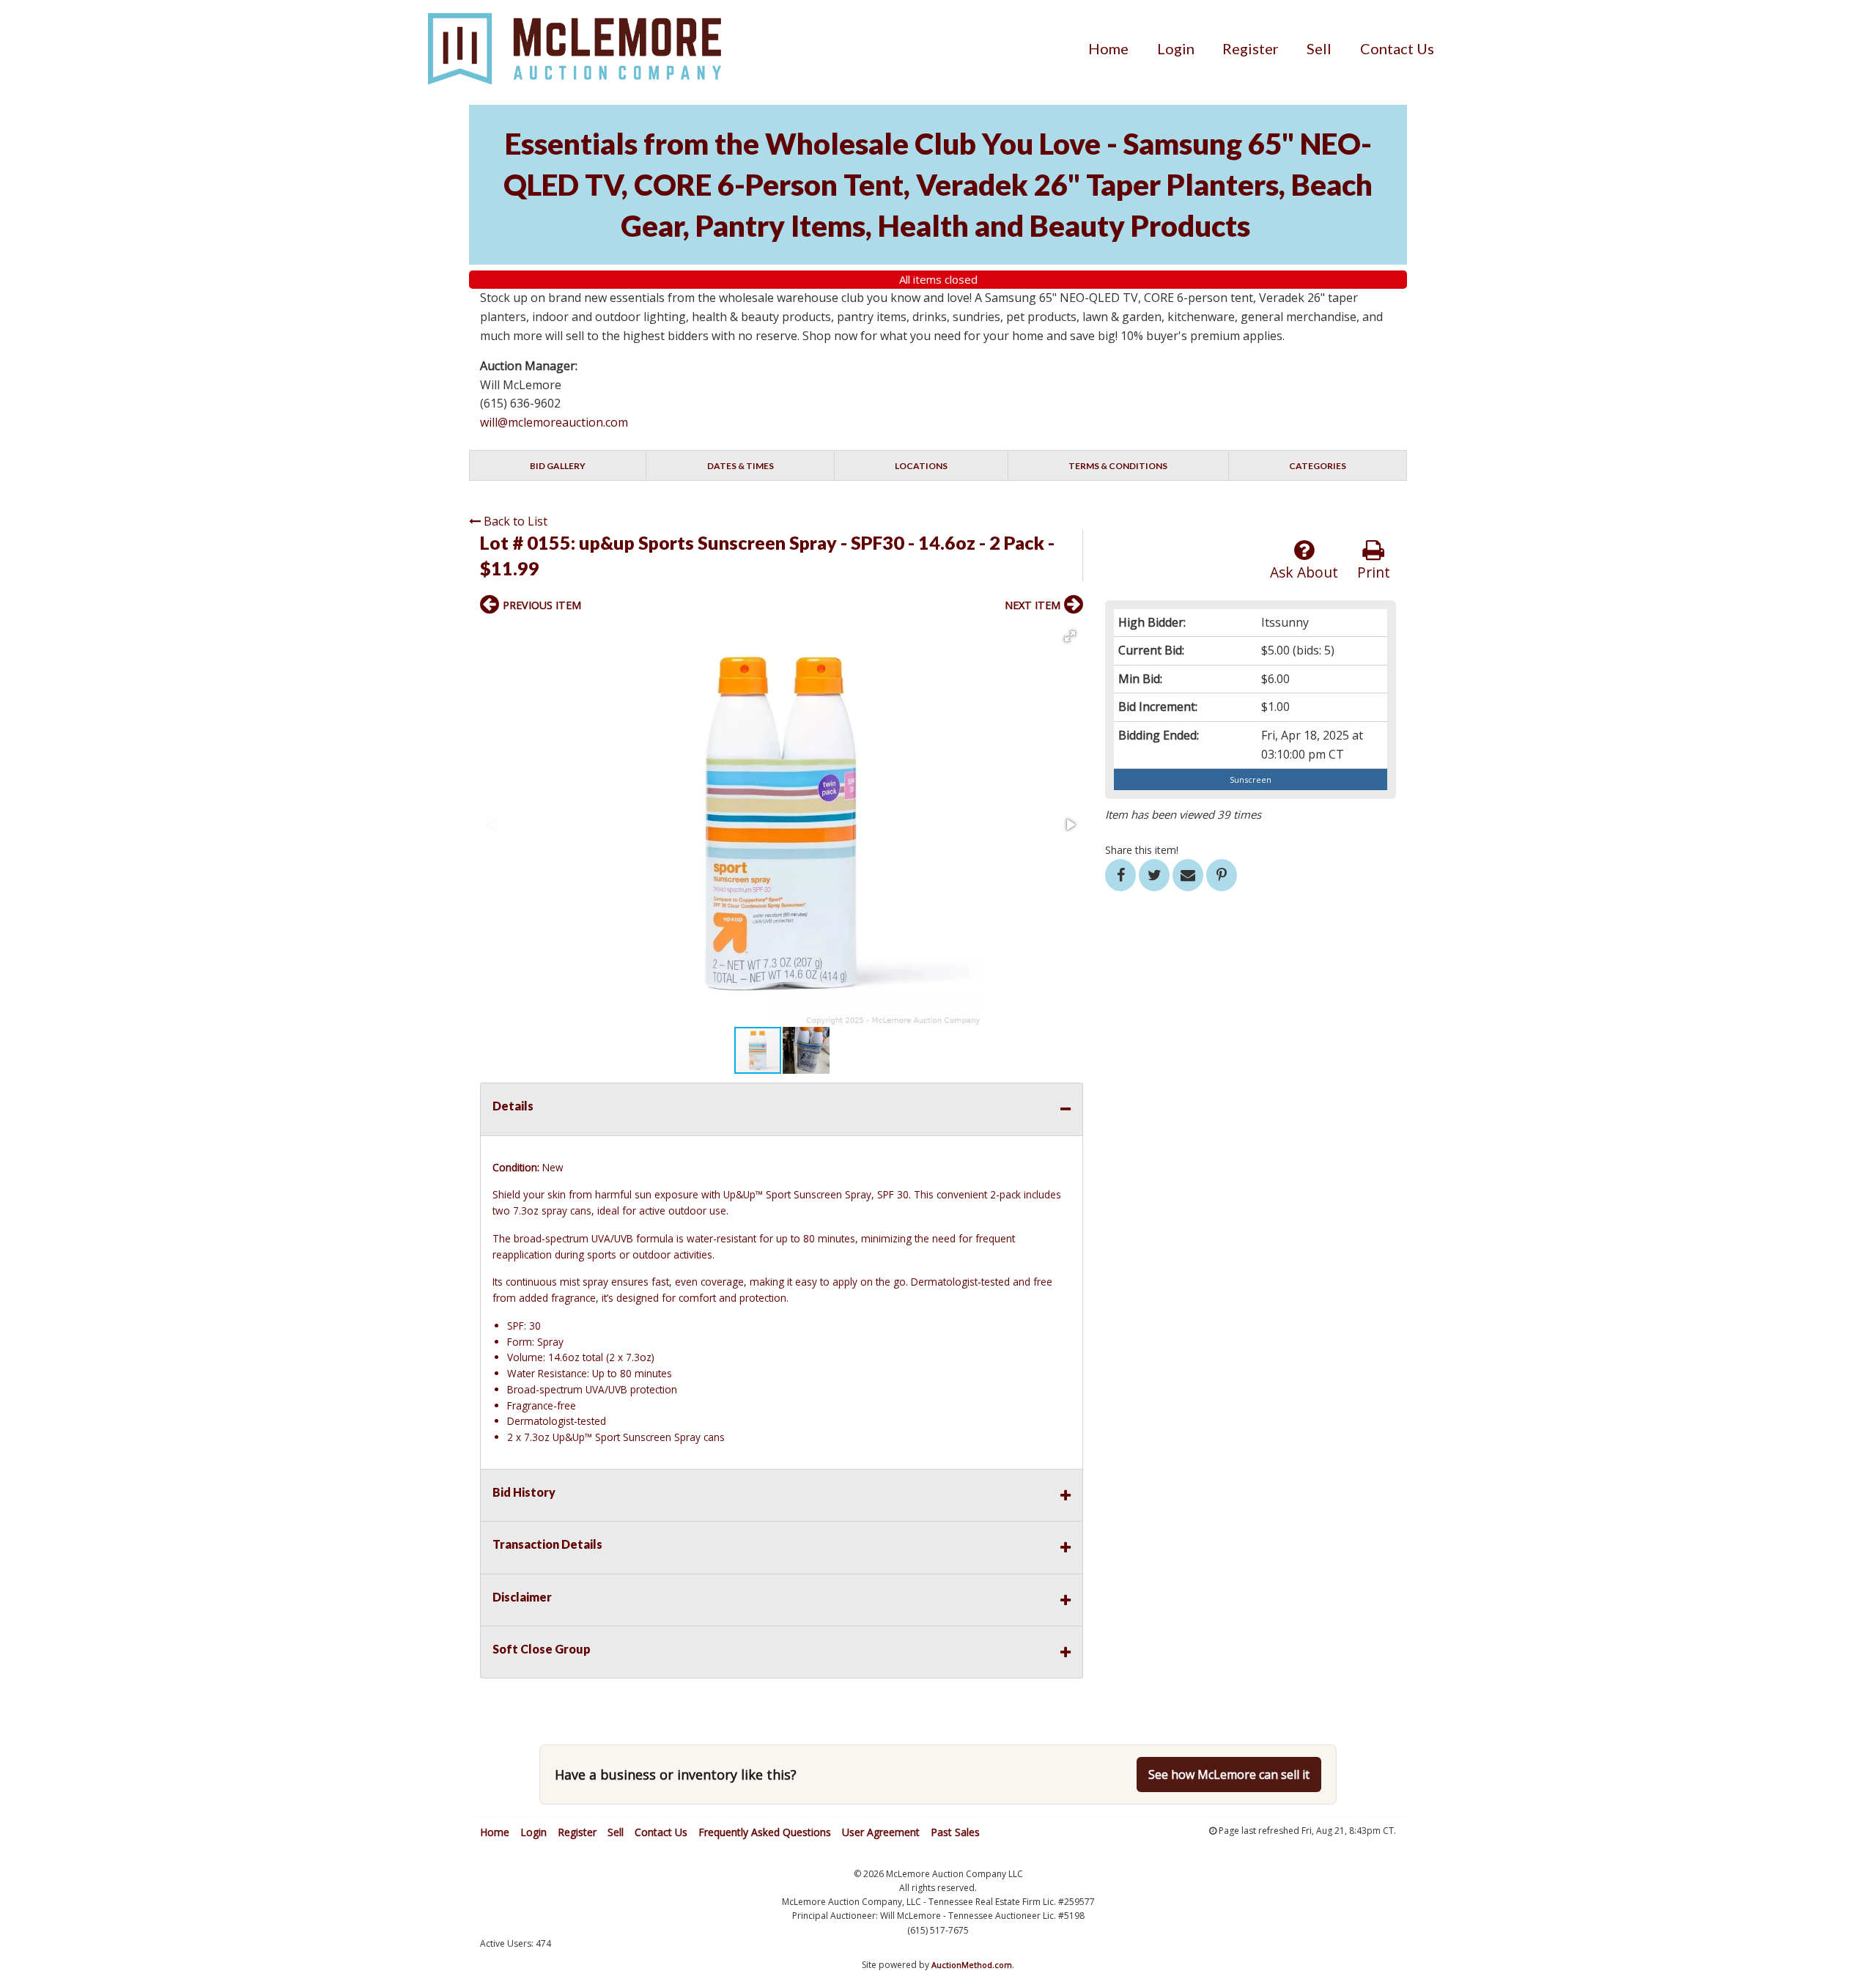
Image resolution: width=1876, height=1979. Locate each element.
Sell (1319, 48)
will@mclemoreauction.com (554, 422)
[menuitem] (1108, 48)
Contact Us (1397, 48)
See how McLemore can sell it (1229, 1775)
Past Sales (955, 1832)
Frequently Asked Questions (765, 1832)
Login (1176, 48)
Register (1251, 48)
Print (1374, 572)
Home (1108, 48)
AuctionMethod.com (972, 1965)
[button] (1070, 636)
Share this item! (1142, 850)
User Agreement (881, 1832)
